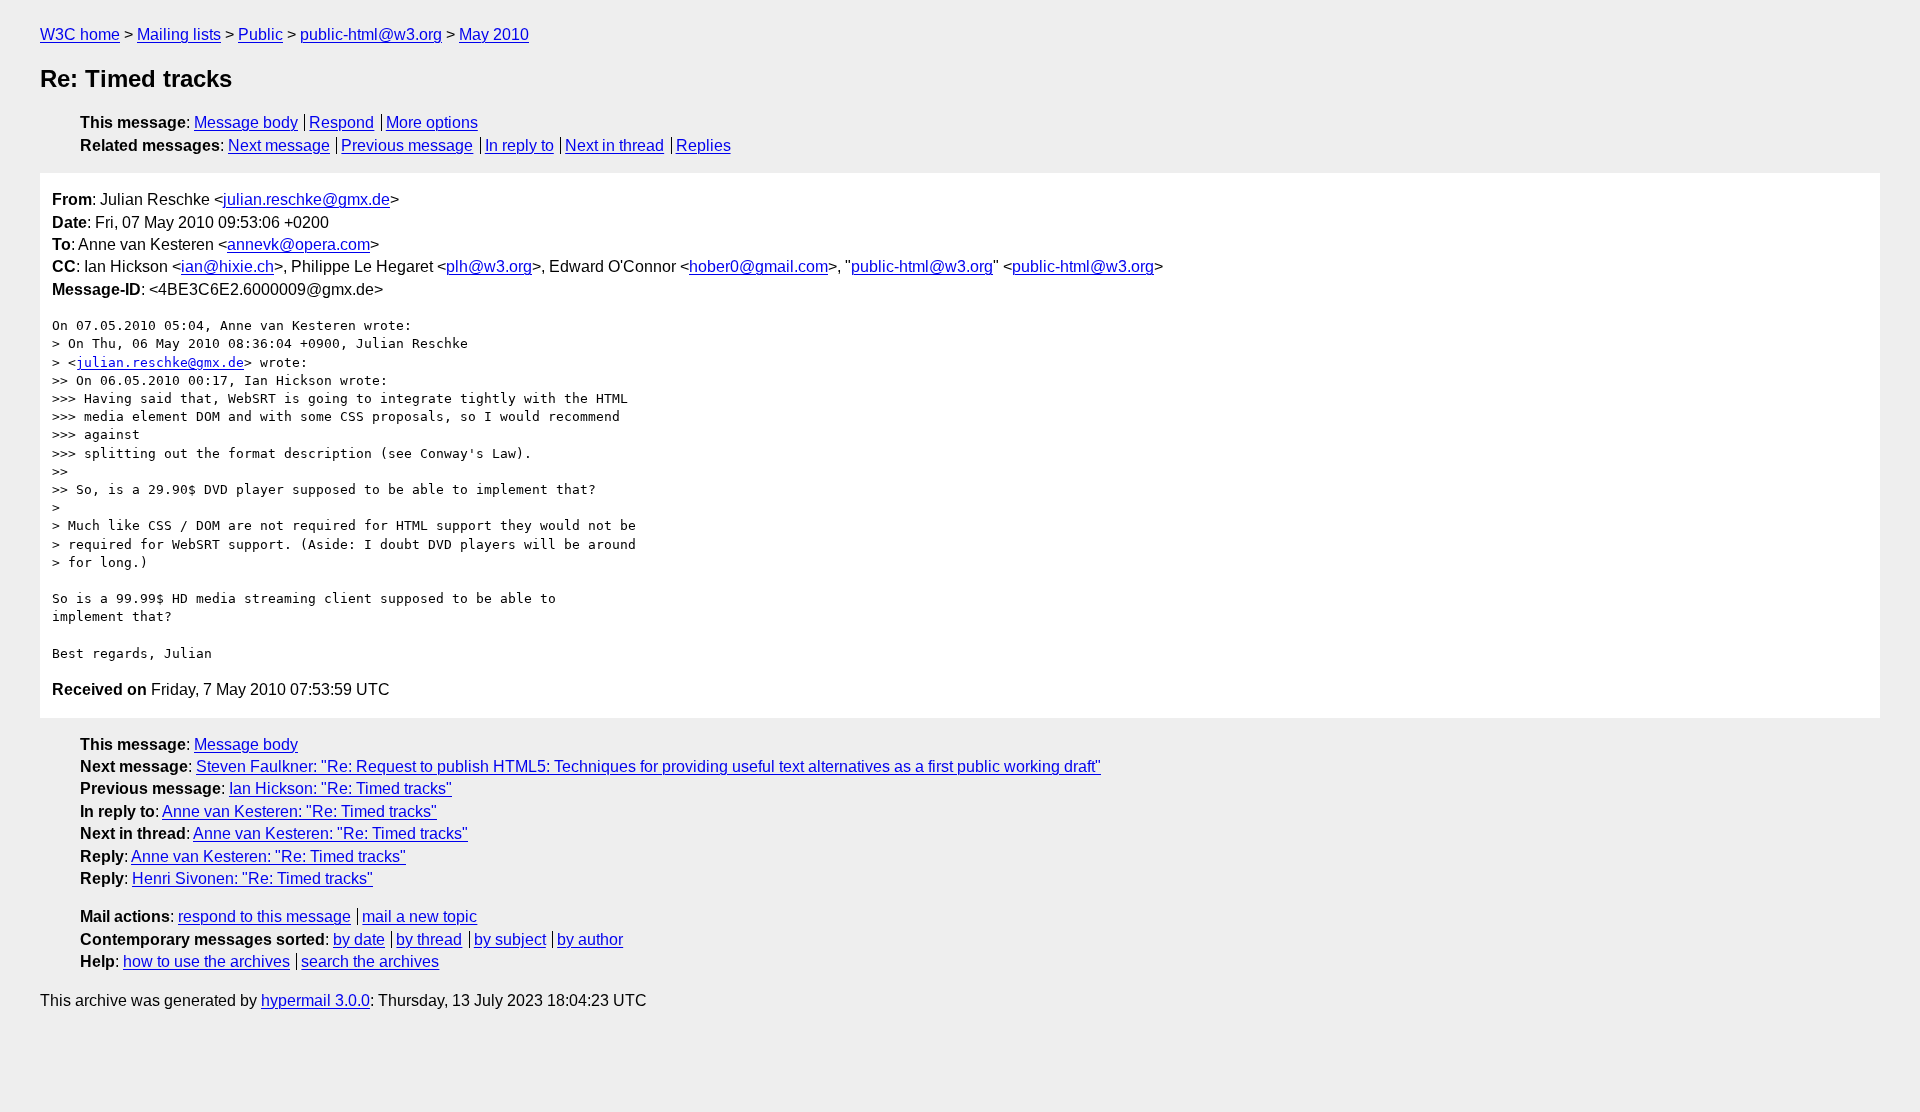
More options (432, 122)
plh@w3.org (489, 266)
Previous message (407, 145)
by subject (510, 939)
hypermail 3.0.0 (315, 1000)
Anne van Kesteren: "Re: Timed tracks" (299, 811)
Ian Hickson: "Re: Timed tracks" (340, 788)
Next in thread (614, 145)
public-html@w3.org (371, 34)
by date (359, 939)
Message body (246, 122)
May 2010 (494, 34)
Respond (341, 122)
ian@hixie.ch (227, 266)
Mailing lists (179, 34)
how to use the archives (206, 961)
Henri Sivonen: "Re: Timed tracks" (252, 878)
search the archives (370, 961)
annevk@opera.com (298, 244)
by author (590, 939)
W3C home (80, 34)
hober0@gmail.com (758, 266)
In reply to (519, 145)
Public (260, 34)
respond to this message (264, 916)
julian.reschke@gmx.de (306, 199)
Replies (703, 145)
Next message (279, 145)
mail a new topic (419, 916)
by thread (429, 939)
